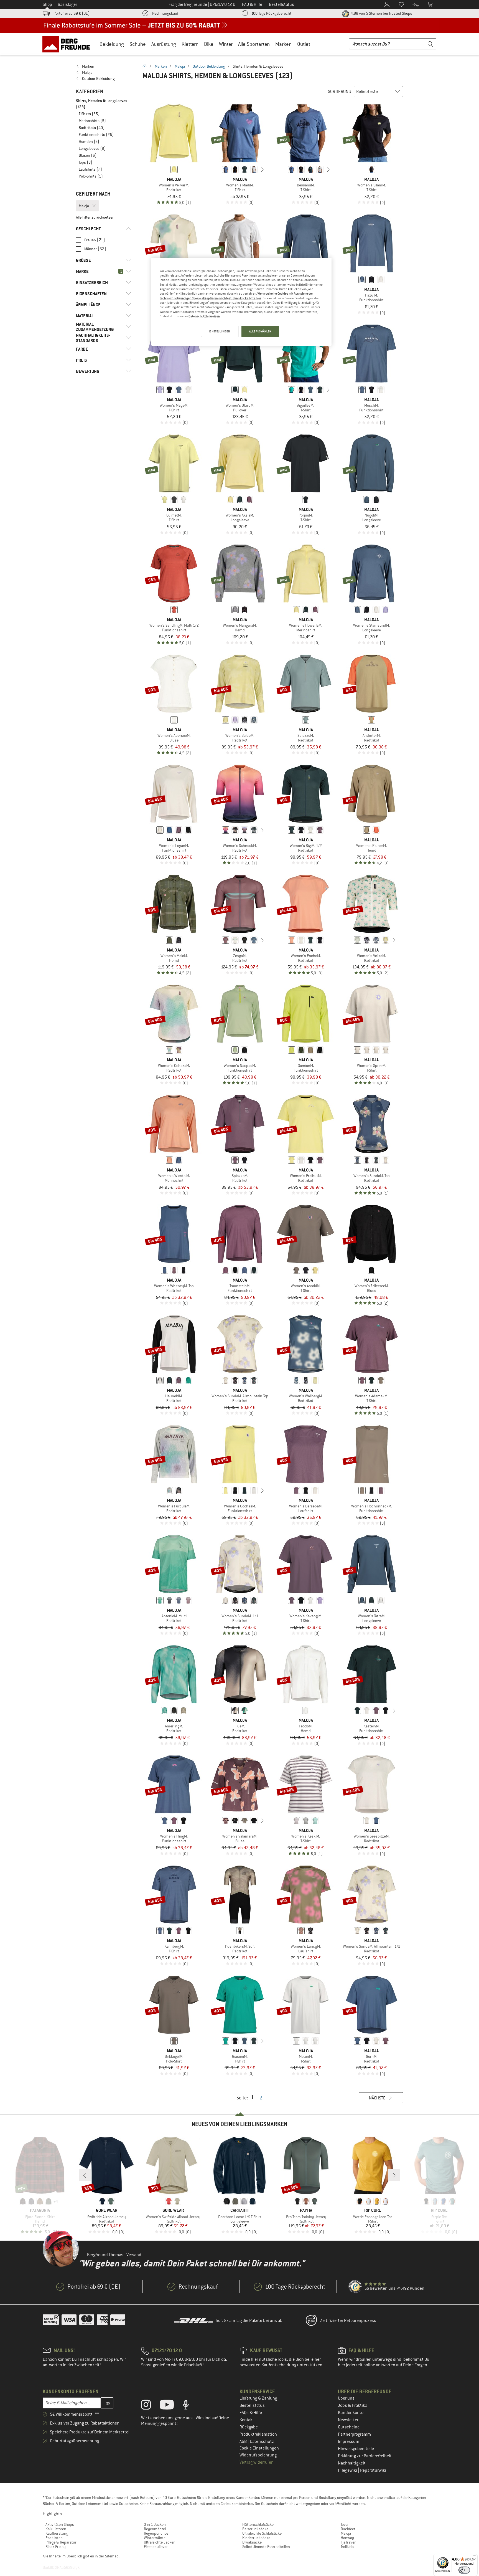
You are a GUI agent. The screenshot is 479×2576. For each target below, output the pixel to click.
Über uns (346, 2398)
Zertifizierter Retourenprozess (348, 2321)
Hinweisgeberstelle (356, 2449)
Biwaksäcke (252, 2542)
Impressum (349, 2441)
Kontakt (247, 2420)
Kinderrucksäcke (256, 2538)
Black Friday (56, 2547)
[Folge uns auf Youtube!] (171, 2406)
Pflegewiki (348, 2470)
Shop (47, 4)
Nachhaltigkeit (352, 2463)
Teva (344, 2524)
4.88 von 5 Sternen (381, 13)
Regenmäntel (155, 2529)
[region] (241, 302)
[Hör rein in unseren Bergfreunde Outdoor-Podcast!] (190, 2406)
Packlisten (54, 2538)
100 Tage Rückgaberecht (271, 13)
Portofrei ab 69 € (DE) (72, 13)
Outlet (304, 44)
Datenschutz (262, 2441)
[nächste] (263, 169)
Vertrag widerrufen (257, 2462)
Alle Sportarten (254, 44)
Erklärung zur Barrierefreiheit (365, 2456)
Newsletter (348, 2420)
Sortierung (339, 92)
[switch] (464, 2570)
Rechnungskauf (165, 13)
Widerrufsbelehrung (258, 2455)
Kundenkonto (351, 2413)
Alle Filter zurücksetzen (95, 217)
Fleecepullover (156, 2547)
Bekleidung (112, 44)
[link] (104, 66)
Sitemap (112, 2556)
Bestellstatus (252, 2405)
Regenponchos (156, 2533)
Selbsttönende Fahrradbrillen (266, 2547)
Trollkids (347, 2547)
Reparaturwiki (373, 2470)
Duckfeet (348, 2529)
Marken (283, 44)
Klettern (190, 44)
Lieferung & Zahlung (258, 2398)
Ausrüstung (164, 44)
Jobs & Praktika (353, 2405)
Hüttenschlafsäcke (258, 2524)
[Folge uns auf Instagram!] (150, 2406)
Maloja (180, 66)
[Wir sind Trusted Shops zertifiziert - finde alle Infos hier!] (355, 2287)
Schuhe (138, 44)
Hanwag (347, 2538)
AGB (244, 2441)
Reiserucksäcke (255, 2529)
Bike (209, 44)
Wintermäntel (155, 2538)
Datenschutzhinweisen (204, 316)
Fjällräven (349, 2542)
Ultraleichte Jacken (160, 2542)
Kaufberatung (57, 2533)
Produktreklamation (258, 2434)
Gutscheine (349, 2427)
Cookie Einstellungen (259, 2448)
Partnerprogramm (354, 2434)
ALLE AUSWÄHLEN (260, 331)
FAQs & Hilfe (251, 2413)
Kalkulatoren (56, 2529)
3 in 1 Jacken (155, 2524)
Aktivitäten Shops (60, 2524)
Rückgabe (249, 2427)
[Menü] (474, 2557)
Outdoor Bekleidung (209, 66)
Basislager (67, 4)
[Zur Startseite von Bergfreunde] (68, 44)
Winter (226, 44)
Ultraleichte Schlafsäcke (262, 2533)
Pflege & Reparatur (61, 2542)
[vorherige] (217, 169)
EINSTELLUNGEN (220, 331)
